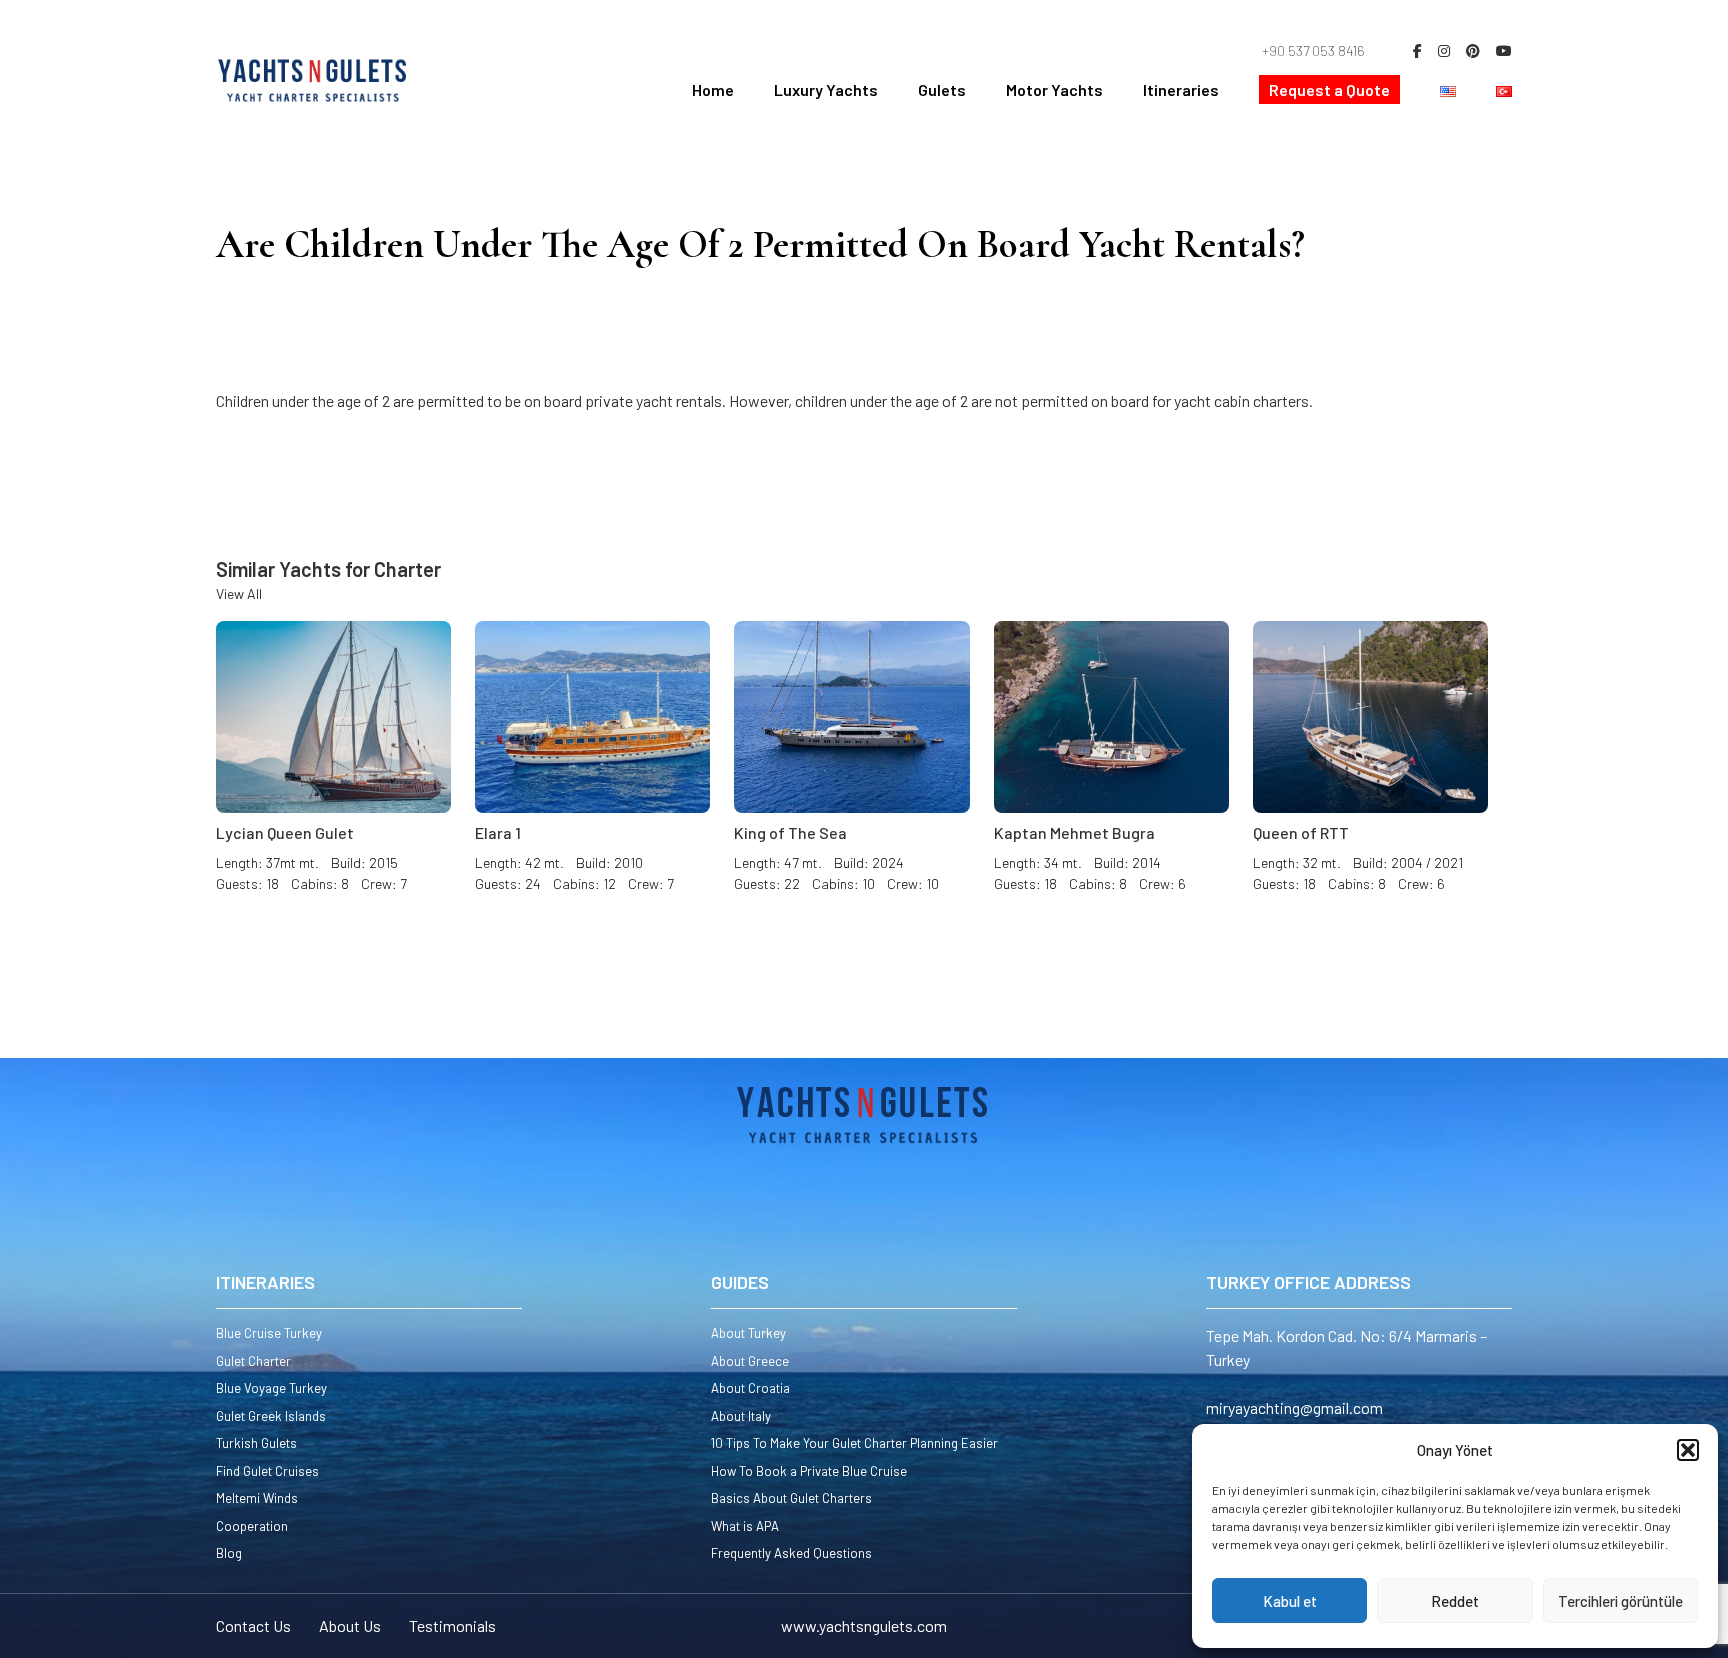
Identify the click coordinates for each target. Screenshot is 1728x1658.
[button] (1688, 1450)
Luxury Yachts (826, 89)
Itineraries (1181, 89)
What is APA (745, 1526)
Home (713, 89)
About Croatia (750, 1388)
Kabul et (1290, 1601)
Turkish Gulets (256, 1443)
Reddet (1455, 1601)
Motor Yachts (1054, 89)
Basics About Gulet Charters (791, 1498)
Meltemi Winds (257, 1498)
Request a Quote (1329, 89)
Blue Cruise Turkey (269, 1333)
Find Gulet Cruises (267, 1471)
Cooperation (252, 1526)
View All (239, 593)
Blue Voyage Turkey (271, 1388)
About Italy (741, 1416)
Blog (229, 1553)
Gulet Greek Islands (271, 1416)
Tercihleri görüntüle (1620, 1601)
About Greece (750, 1361)
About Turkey (748, 1333)
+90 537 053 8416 (1313, 50)
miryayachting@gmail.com (1294, 1407)
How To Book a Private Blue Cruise (809, 1471)
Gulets (942, 89)
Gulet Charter (253, 1361)
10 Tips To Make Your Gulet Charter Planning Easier (854, 1443)
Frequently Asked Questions (791, 1553)
